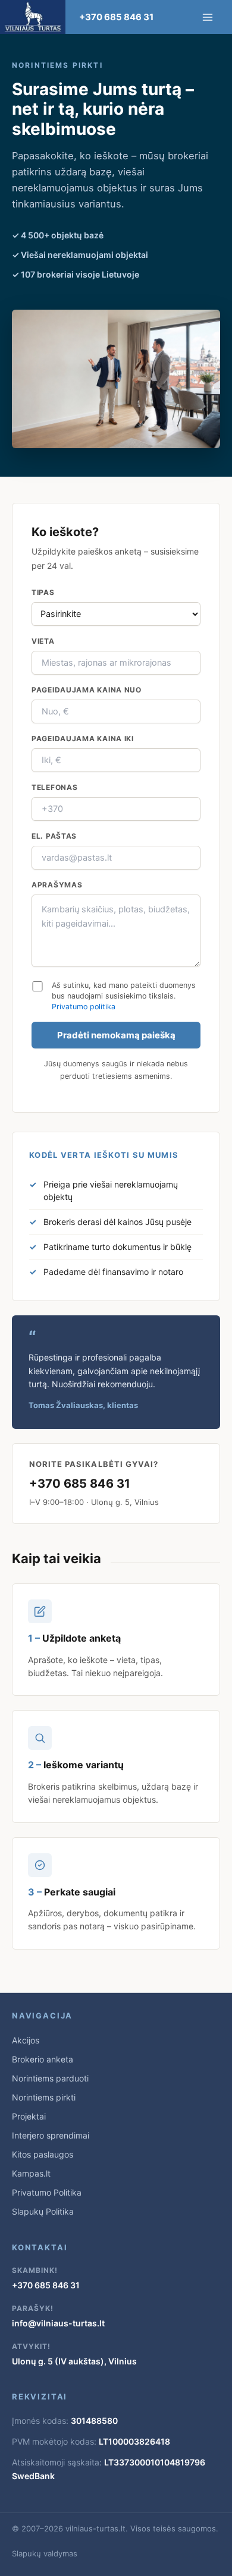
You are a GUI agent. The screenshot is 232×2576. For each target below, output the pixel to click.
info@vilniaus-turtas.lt (58, 2323)
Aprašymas (57, 885)
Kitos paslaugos (43, 2154)
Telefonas (54, 787)
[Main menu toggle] (208, 17)
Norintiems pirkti (44, 2097)
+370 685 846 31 (116, 17)
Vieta (43, 641)
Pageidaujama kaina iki (83, 739)
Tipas (43, 592)
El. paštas (54, 836)
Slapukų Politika (43, 2211)
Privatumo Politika (47, 2192)
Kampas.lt (31, 2173)
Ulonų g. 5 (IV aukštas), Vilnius (74, 2361)
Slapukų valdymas (45, 2553)
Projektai (29, 2116)
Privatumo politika (84, 1007)
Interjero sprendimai (51, 2135)
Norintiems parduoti (50, 2078)
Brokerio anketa (43, 2059)
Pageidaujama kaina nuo (87, 690)
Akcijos (26, 2040)
